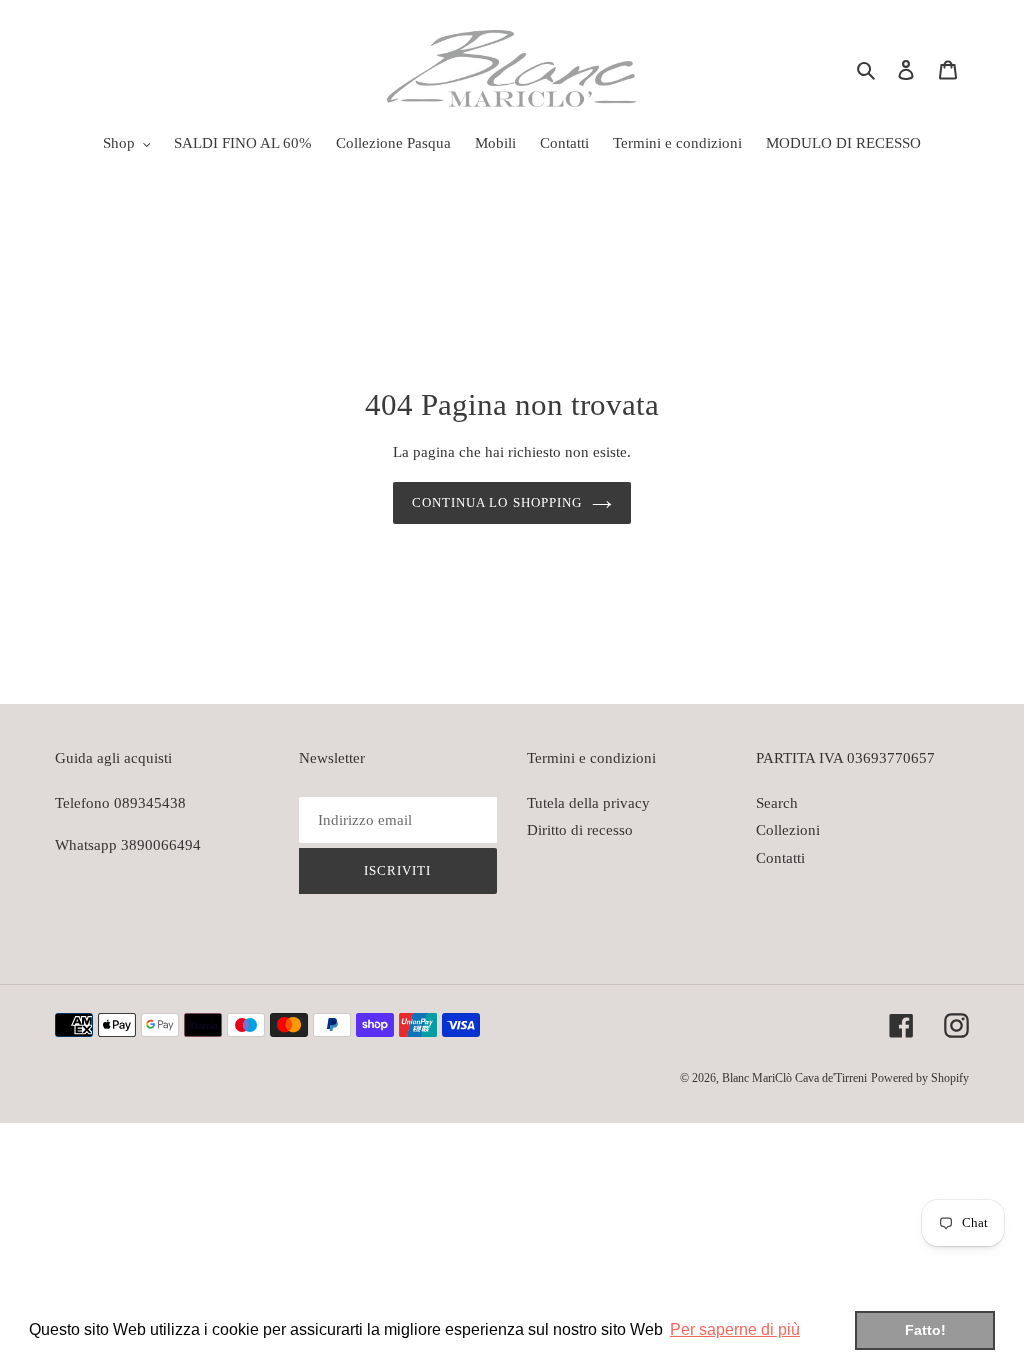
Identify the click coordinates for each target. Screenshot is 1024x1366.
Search (777, 803)
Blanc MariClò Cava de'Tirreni (794, 1078)
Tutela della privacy (588, 803)
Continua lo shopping (497, 502)
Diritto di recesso (580, 830)
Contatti (780, 858)
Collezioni (788, 830)
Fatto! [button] (925, 1330)
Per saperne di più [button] (735, 1329)
